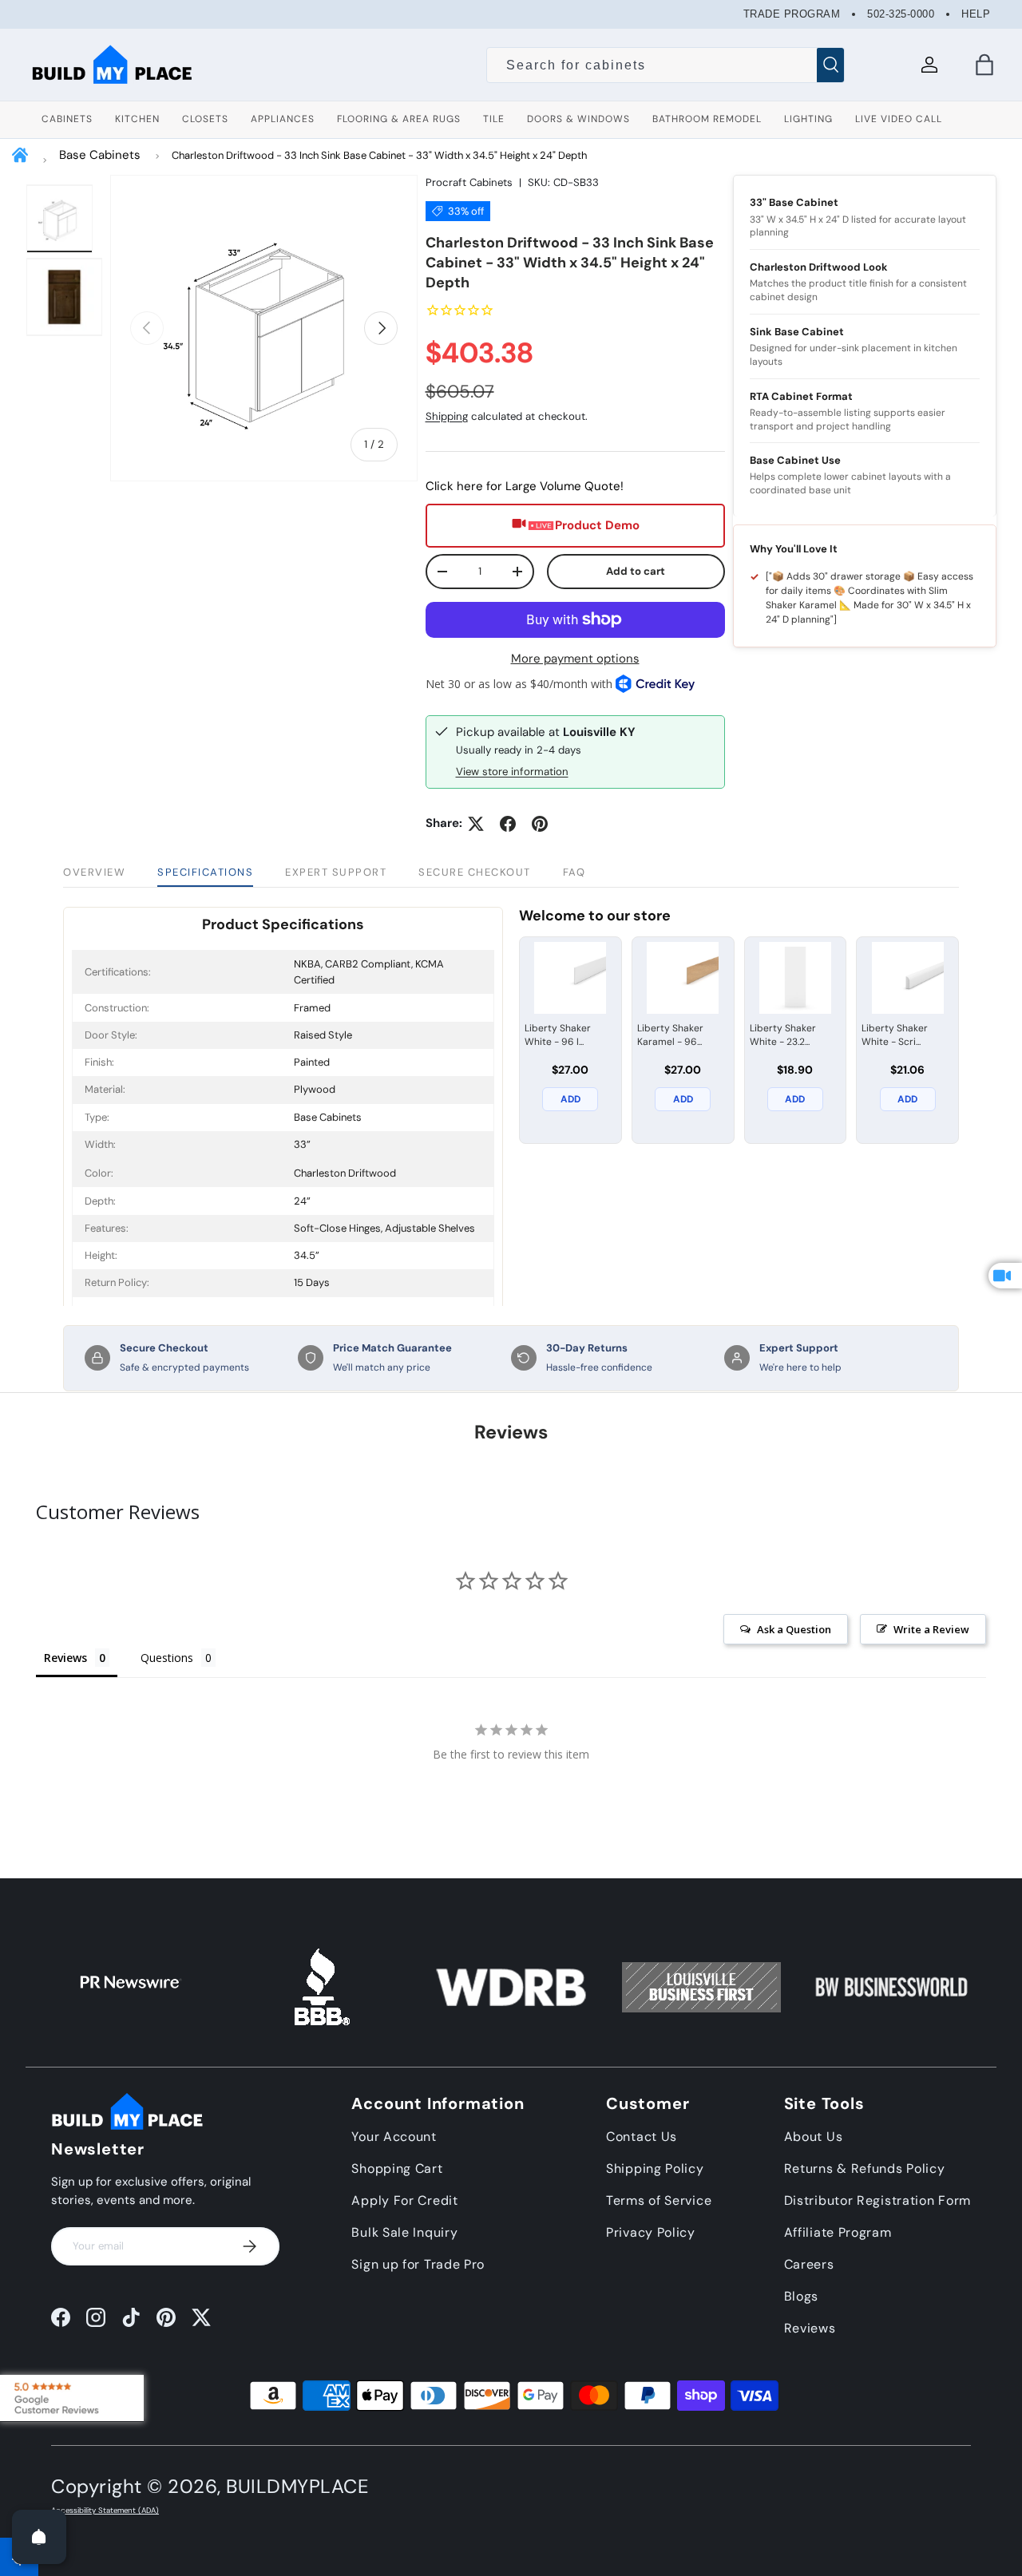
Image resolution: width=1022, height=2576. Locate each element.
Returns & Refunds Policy (865, 2168)
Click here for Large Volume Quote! (525, 486)
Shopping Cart (397, 2168)
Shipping (447, 416)
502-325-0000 (901, 14)
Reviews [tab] (65, 1658)
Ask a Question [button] (794, 1629)
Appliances (283, 119)
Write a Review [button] (931, 1629)
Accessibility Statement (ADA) (105, 2511)
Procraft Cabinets (469, 182)
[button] (984, 65)
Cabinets (67, 119)
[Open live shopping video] (1005, 1276)
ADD (570, 1099)
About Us (814, 2137)
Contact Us (642, 2137)
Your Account (394, 2137)
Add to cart (636, 571)
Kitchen (137, 119)
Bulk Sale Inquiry (404, 2232)
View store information (512, 772)
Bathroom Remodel (707, 119)
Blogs (802, 2296)
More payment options (575, 659)
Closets (205, 119)
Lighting (808, 119)
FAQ (574, 872)
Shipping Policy (655, 2168)
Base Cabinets (100, 155)
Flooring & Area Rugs (399, 119)
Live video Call (899, 119)
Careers (809, 2264)
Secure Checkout (475, 872)
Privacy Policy (651, 2232)
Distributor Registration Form (877, 2200)
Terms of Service (659, 2200)
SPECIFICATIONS (205, 872)
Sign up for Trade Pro (418, 2264)
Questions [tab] (167, 1658)
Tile (494, 119)
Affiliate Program (838, 2232)
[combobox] (665, 65)
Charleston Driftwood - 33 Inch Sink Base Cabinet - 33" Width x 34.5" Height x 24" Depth (379, 155)
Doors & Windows (578, 119)
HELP (976, 14)
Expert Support (336, 872)
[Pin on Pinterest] (540, 824)
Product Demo (597, 525)
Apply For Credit (404, 2200)
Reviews (810, 2328)
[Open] (39, 2537)
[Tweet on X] (476, 824)
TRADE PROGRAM (792, 14)
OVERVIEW (94, 872)
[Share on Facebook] (508, 824)
